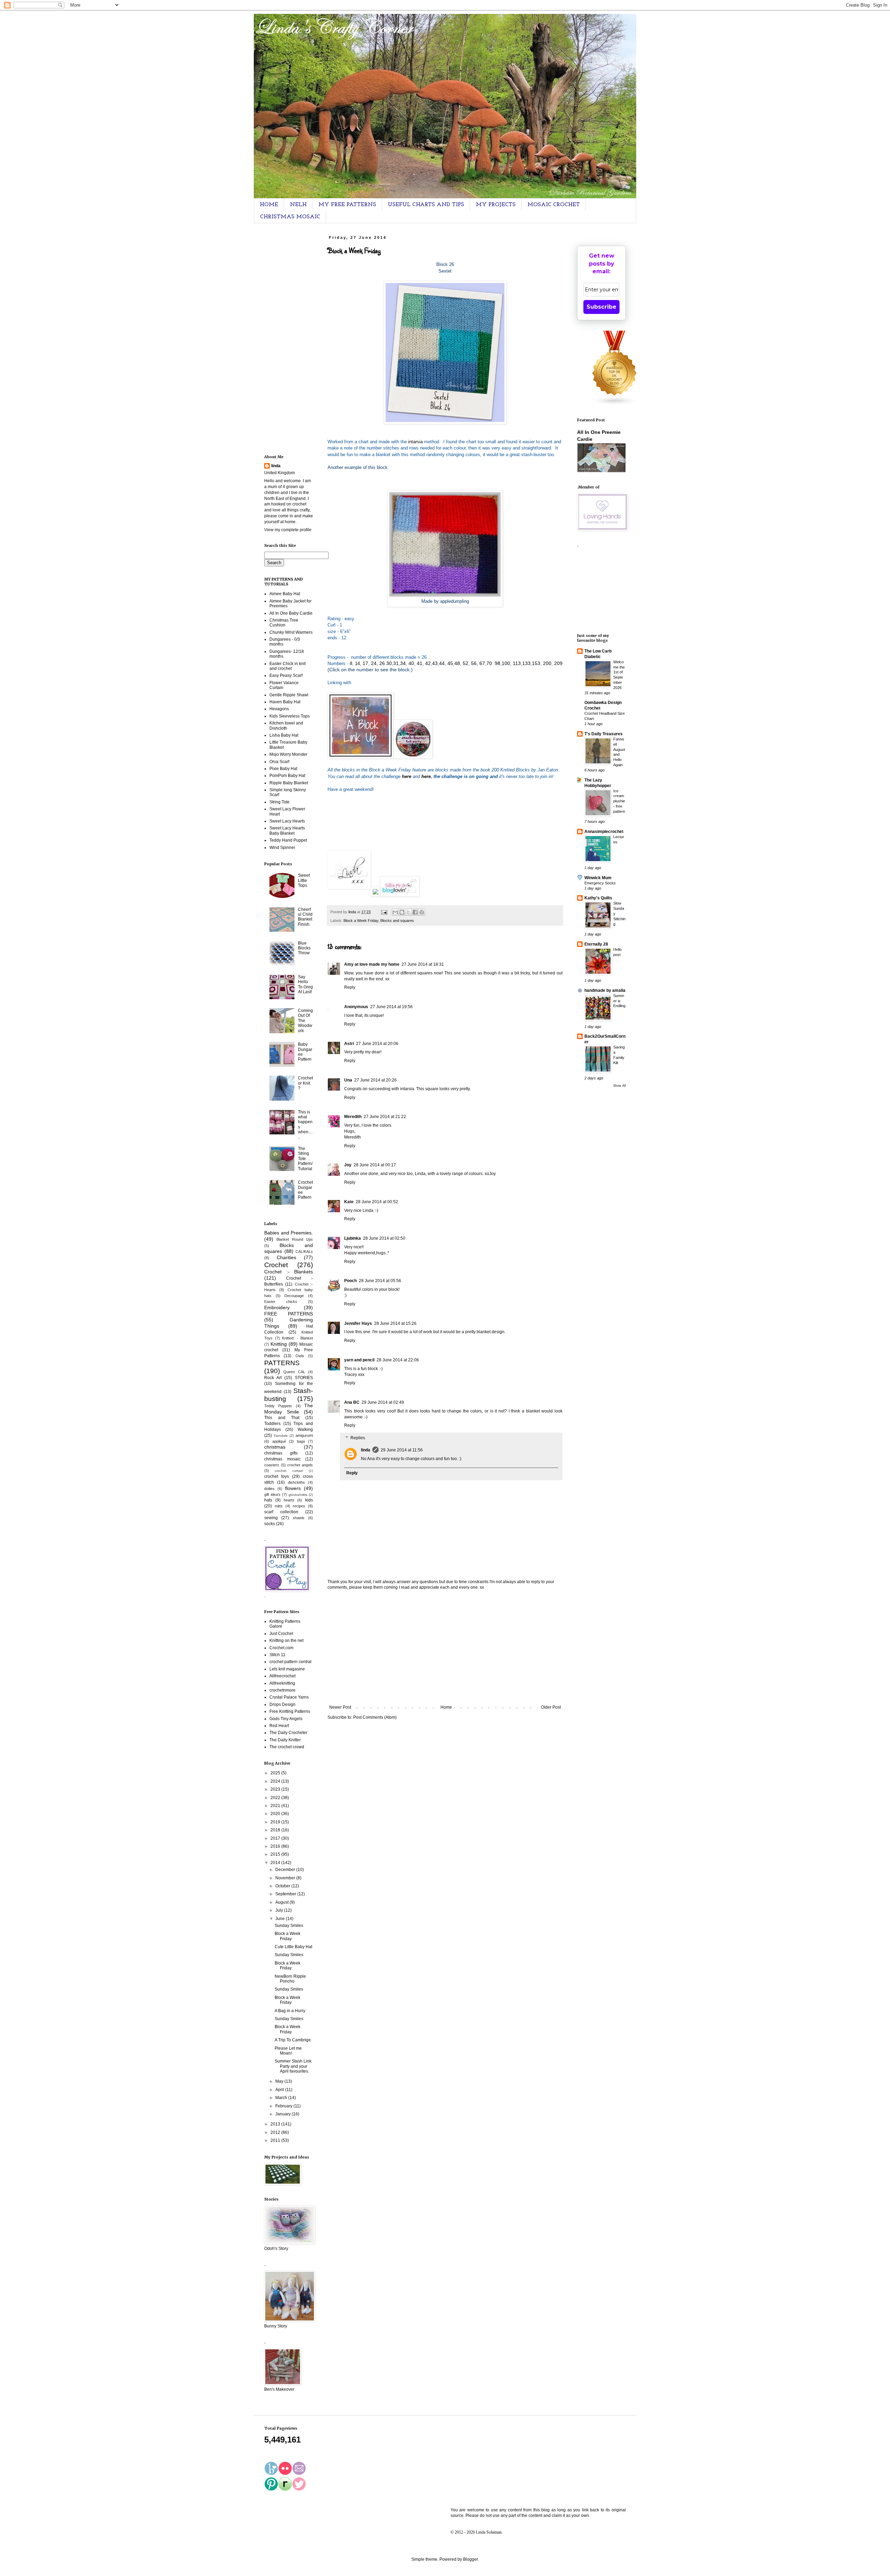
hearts (289, 1500)
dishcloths (296, 1482)
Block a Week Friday (361, 921)
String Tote (280, 802)
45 (450, 663)
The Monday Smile (289, 1409)
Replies (358, 1438)
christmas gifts (281, 1453)
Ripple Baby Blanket (289, 783)
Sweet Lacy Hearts (287, 821)
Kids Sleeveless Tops (290, 716)
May (280, 2081)
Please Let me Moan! (288, 2051)
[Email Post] (384, 912)
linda (366, 1450)
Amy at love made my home (372, 964)
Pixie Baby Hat (283, 769)
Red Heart (279, 1726)
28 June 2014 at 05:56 (380, 1281)
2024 (276, 1781)
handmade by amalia (605, 990)
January (284, 2114)
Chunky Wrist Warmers (291, 632)
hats (268, 1500)
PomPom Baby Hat (287, 776)
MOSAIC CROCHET (554, 205)
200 (547, 663)
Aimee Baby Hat (285, 594)
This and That (282, 1418)
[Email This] (395, 912)
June (281, 1919)
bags (301, 1441)
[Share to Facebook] (415, 912)
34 (403, 663)
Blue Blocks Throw (304, 948)
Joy (348, 1165)
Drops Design (282, 1704)
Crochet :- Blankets (289, 1272)
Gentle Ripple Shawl (289, 695)
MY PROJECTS (496, 205)
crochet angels (300, 1465)
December (286, 1870)
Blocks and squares (397, 921)
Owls (300, 1356)
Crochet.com (281, 1648)
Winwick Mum (598, 878)
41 (420, 663)
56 (474, 663)
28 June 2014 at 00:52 (377, 1202)
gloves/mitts (298, 1495)
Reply (350, 987)
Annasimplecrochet (604, 832)
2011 (276, 2140)
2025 (276, 1773)
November (286, 1878)
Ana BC (352, 1402)
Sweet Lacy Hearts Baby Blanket (287, 831)
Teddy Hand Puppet (288, 840)
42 (427, 663)
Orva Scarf (279, 762)
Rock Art (273, 1378)
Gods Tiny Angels (286, 1719)
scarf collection (281, 1512)
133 (526, 663)
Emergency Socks (600, 883)
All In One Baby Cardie (291, 613)
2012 (276, 2132)
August (282, 1902)
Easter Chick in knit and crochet (288, 666)
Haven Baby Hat (285, 702)
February (284, 2106)
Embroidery (277, 1307)
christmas (275, 1447)
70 (489, 663)
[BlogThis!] (402, 912)
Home (446, 1707)
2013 (276, 2124)
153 (536, 663)
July (280, 1910)
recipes (299, 1506)
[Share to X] (408, 912)
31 (396, 663)
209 (558, 663)
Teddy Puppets (278, 1406)
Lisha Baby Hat (284, 735)
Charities (286, 1257)
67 (482, 663)
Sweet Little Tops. (304, 880)
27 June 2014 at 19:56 (391, 1007)
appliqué (279, 1441)
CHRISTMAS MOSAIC (290, 217)
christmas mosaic (282, 1459)
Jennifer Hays (358, 1323)
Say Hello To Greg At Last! (305, 984)
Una (348, 1080)
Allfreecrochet (282, 1676)
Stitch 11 (277, 1655)
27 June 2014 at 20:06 (377, 1044)
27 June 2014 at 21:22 (385, 1117)
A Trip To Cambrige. (293, 2040)
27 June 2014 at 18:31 (423, 964)
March (282, 2098)
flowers (293, 1488)
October (283, 1886)
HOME (269, 205)
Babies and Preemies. (289, 1233)
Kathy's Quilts (598, 898)
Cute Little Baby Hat (293, 1947)
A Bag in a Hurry (290, 2011)
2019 (276, 1822)
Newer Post (340, 1707)
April (280, 2090)
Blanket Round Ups (295, 1239)
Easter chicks (281, 1302)
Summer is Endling (619, 1001)
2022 (276, 1798)
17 (365, 663)
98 (497, 663)
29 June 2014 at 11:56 (402, 1450)
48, (458, 663)
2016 (276, 1846)
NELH (298, 205)
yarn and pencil (359, 1360)
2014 (276, 1863)
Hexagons (279, 709)
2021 (276, 1806)
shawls (299, 1518)
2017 (276, 1838)
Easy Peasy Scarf (286, 675)
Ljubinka (353, 1238)
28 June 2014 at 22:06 (398, 1360)
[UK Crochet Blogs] (615, 404)
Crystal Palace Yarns (289, 1697)
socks (270, 1524)
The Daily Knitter (285, 1740)
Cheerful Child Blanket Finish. (305, 917)
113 (517, 663)
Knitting (279, 1344)
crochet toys (277, 1476)
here (426, 776)
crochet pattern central (290, 1662)
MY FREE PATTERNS (347, 205)
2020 (276, 1814)
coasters (272, 1465)
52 (465, 663)
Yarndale (281, 1436)
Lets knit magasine (287, 1669)
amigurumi (304, 1435)
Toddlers (272, 1424)
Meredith (353, 1117)
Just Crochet (281, 1634)
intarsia (416, 442)
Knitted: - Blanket (297, 1338)
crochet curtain (289, 1471)
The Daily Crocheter (288, 1733)
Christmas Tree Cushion (284, 623)
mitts (279, 1506)
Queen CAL (294, 1372)
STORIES (304, 1378)
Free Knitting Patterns (290, 1711)
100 (506, 663)
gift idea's (272, 1494)
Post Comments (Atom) (375, 1717)
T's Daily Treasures (604, 734)
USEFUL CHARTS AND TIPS (426, 205)
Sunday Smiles (289, 1926)
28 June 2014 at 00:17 (375, 1165)
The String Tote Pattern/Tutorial (305, 1159)
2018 (276, 1830)
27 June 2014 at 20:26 (375, 1080)
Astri (349, 1044)
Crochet (276, 1265)
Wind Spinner (282, 848)
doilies (269, 1489)
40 (411, 663)
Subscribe (601, 307)
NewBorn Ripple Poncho (290, 1979)
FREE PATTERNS (289, 1314)
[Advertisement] (445, 1647)
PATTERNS (282, 1363)
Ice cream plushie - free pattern (619, 801)
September (286, 1894)
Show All (620, 1086)
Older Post (551, 1707)
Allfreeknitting (282, 1683)
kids (309, 1500)
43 (435, 663)
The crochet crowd (287, 1747)
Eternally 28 (596, 944)
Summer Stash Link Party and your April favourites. (293, 2066)
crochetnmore (282, 1690)
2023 (276, 1789)
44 (442, 663)
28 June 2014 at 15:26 (395, 1323)
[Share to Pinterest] (422, 912)
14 (357, 663)
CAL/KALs (304, 1251)
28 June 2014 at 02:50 (384, 1238)
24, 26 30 (381, 663)
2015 (276, 1854)
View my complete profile (288, 530)
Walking (305, 1429)
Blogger (470, 2559)
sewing (271, 1518)
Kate (349, 1202)
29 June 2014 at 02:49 (383, 1402)
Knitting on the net (286, 1641)
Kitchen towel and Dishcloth (286, 726)
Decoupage (294, 1296)
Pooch (350, 1281)
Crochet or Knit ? (305, 1083)
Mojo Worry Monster (288, 754)
